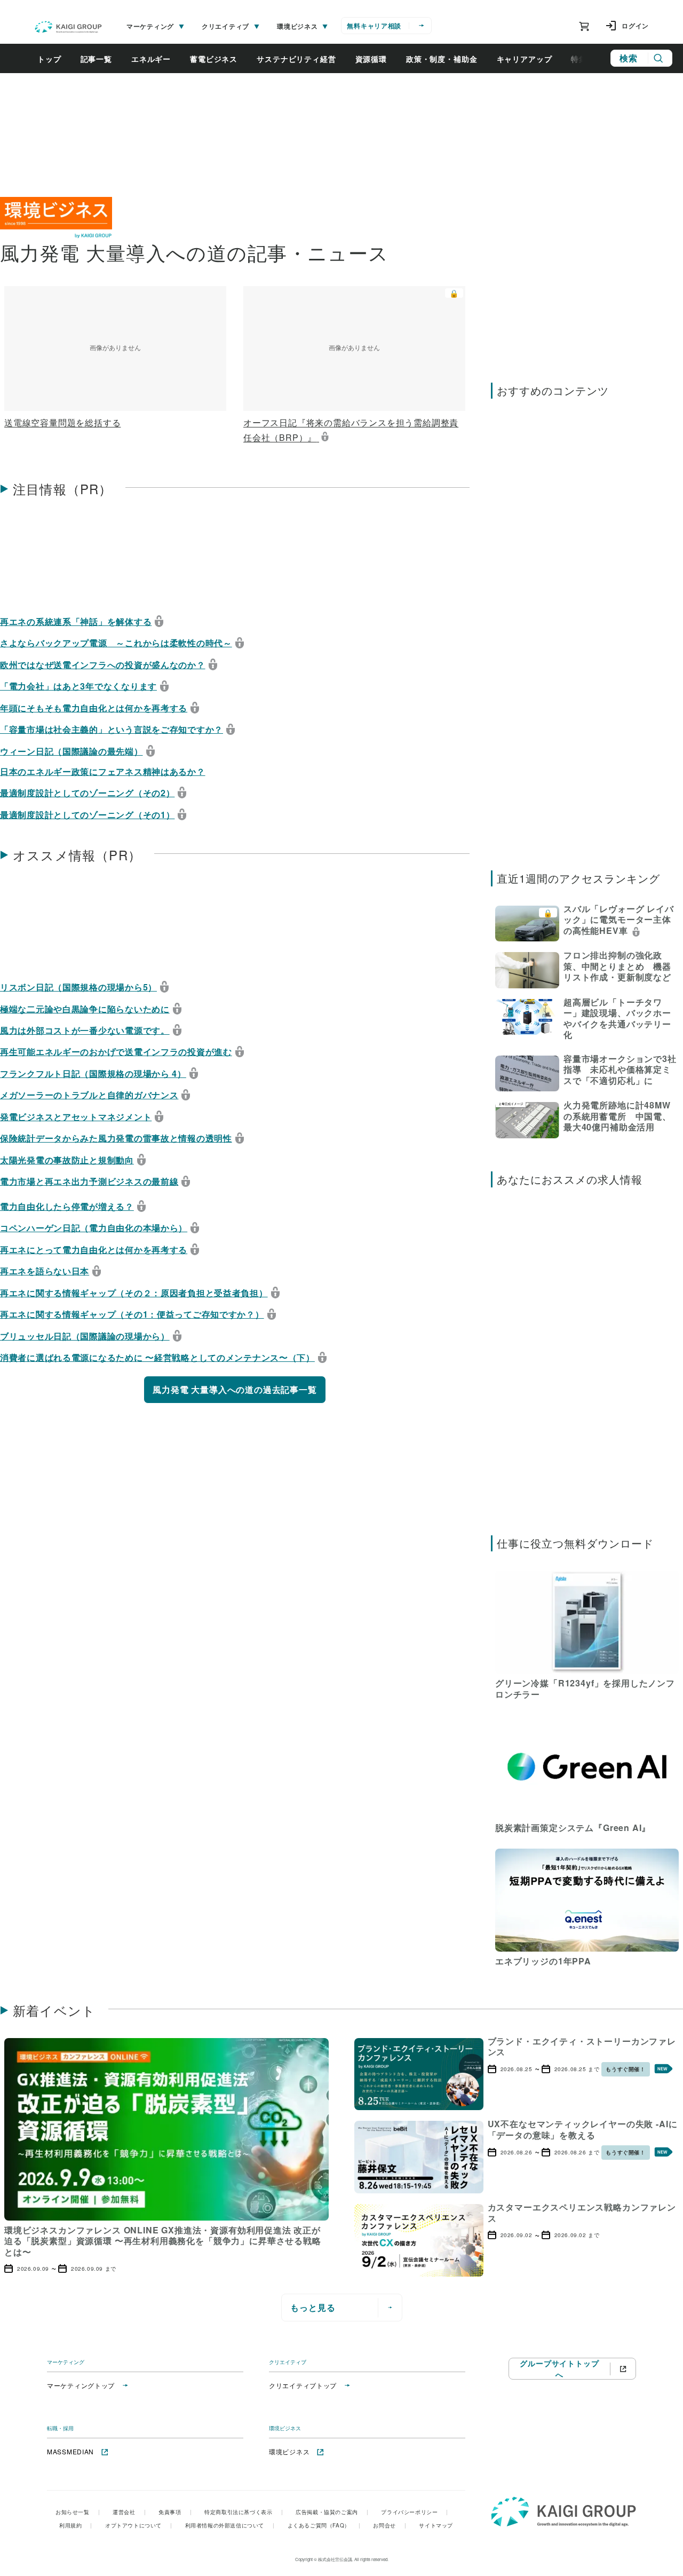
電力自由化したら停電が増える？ (67, 1206)
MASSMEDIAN (70, 2451)
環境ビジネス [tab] (297, 26)
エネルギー (151, 59)
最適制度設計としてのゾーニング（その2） (87, 792)
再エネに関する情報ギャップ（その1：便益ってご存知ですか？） (132, 1314)
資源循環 (371, 59)
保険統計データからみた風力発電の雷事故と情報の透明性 (116, 1138)
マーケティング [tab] (150, 26)
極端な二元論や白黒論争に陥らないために (85, 1008)
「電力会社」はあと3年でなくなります (78, 686)
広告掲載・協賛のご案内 (332, 2512)
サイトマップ (436, 2525)
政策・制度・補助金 (442, 59)
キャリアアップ (525, 59)
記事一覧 (96, 59)
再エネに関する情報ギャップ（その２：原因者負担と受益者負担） (134, 1292)
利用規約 (76, 2525)
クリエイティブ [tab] (225, 26)
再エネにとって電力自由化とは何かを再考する (94, 1249)
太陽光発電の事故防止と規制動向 (67, 1159)
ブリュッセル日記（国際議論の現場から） (85, 1335)
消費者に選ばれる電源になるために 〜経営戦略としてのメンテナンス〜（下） (157, 1357)
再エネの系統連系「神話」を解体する (76, 621)
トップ (49, 59)
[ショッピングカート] (584, 26)
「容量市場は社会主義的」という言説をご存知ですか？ (112, 729)
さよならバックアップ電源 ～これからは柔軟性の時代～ (116, 643)
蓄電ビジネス (214, 59)
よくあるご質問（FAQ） (324, 2525)
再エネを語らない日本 (45, 1271)
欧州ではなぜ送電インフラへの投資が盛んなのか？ (103, 664)
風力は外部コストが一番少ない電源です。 (85, 1030)
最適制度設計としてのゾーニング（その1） (87, 814)
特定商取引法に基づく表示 (244, 2512)
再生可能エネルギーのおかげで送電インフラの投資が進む (116, 1051)
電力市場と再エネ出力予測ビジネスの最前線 (89, 1181)
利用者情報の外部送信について (230, 2525)
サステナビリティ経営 (296, 59)
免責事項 (175, 2512)
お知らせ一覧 (78, 2512)
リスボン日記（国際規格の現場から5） (78, 987)
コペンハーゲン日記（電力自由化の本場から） (94, 1227)
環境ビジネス (289, 2451)
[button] (115, 367)
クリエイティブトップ (303, 2385)
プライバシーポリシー (415, 2512)
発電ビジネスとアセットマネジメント (76, 1116)
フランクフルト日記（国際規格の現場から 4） (93, 1073)
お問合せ (390, 2525)
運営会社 (129, 2512)
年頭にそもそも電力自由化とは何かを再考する (94, 707)
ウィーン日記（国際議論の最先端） (72, 751)
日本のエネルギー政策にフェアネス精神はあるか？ (103, 772)
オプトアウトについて (139, 2525)
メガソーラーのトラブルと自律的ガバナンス (89, 1095)
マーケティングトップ (81, 2385)
